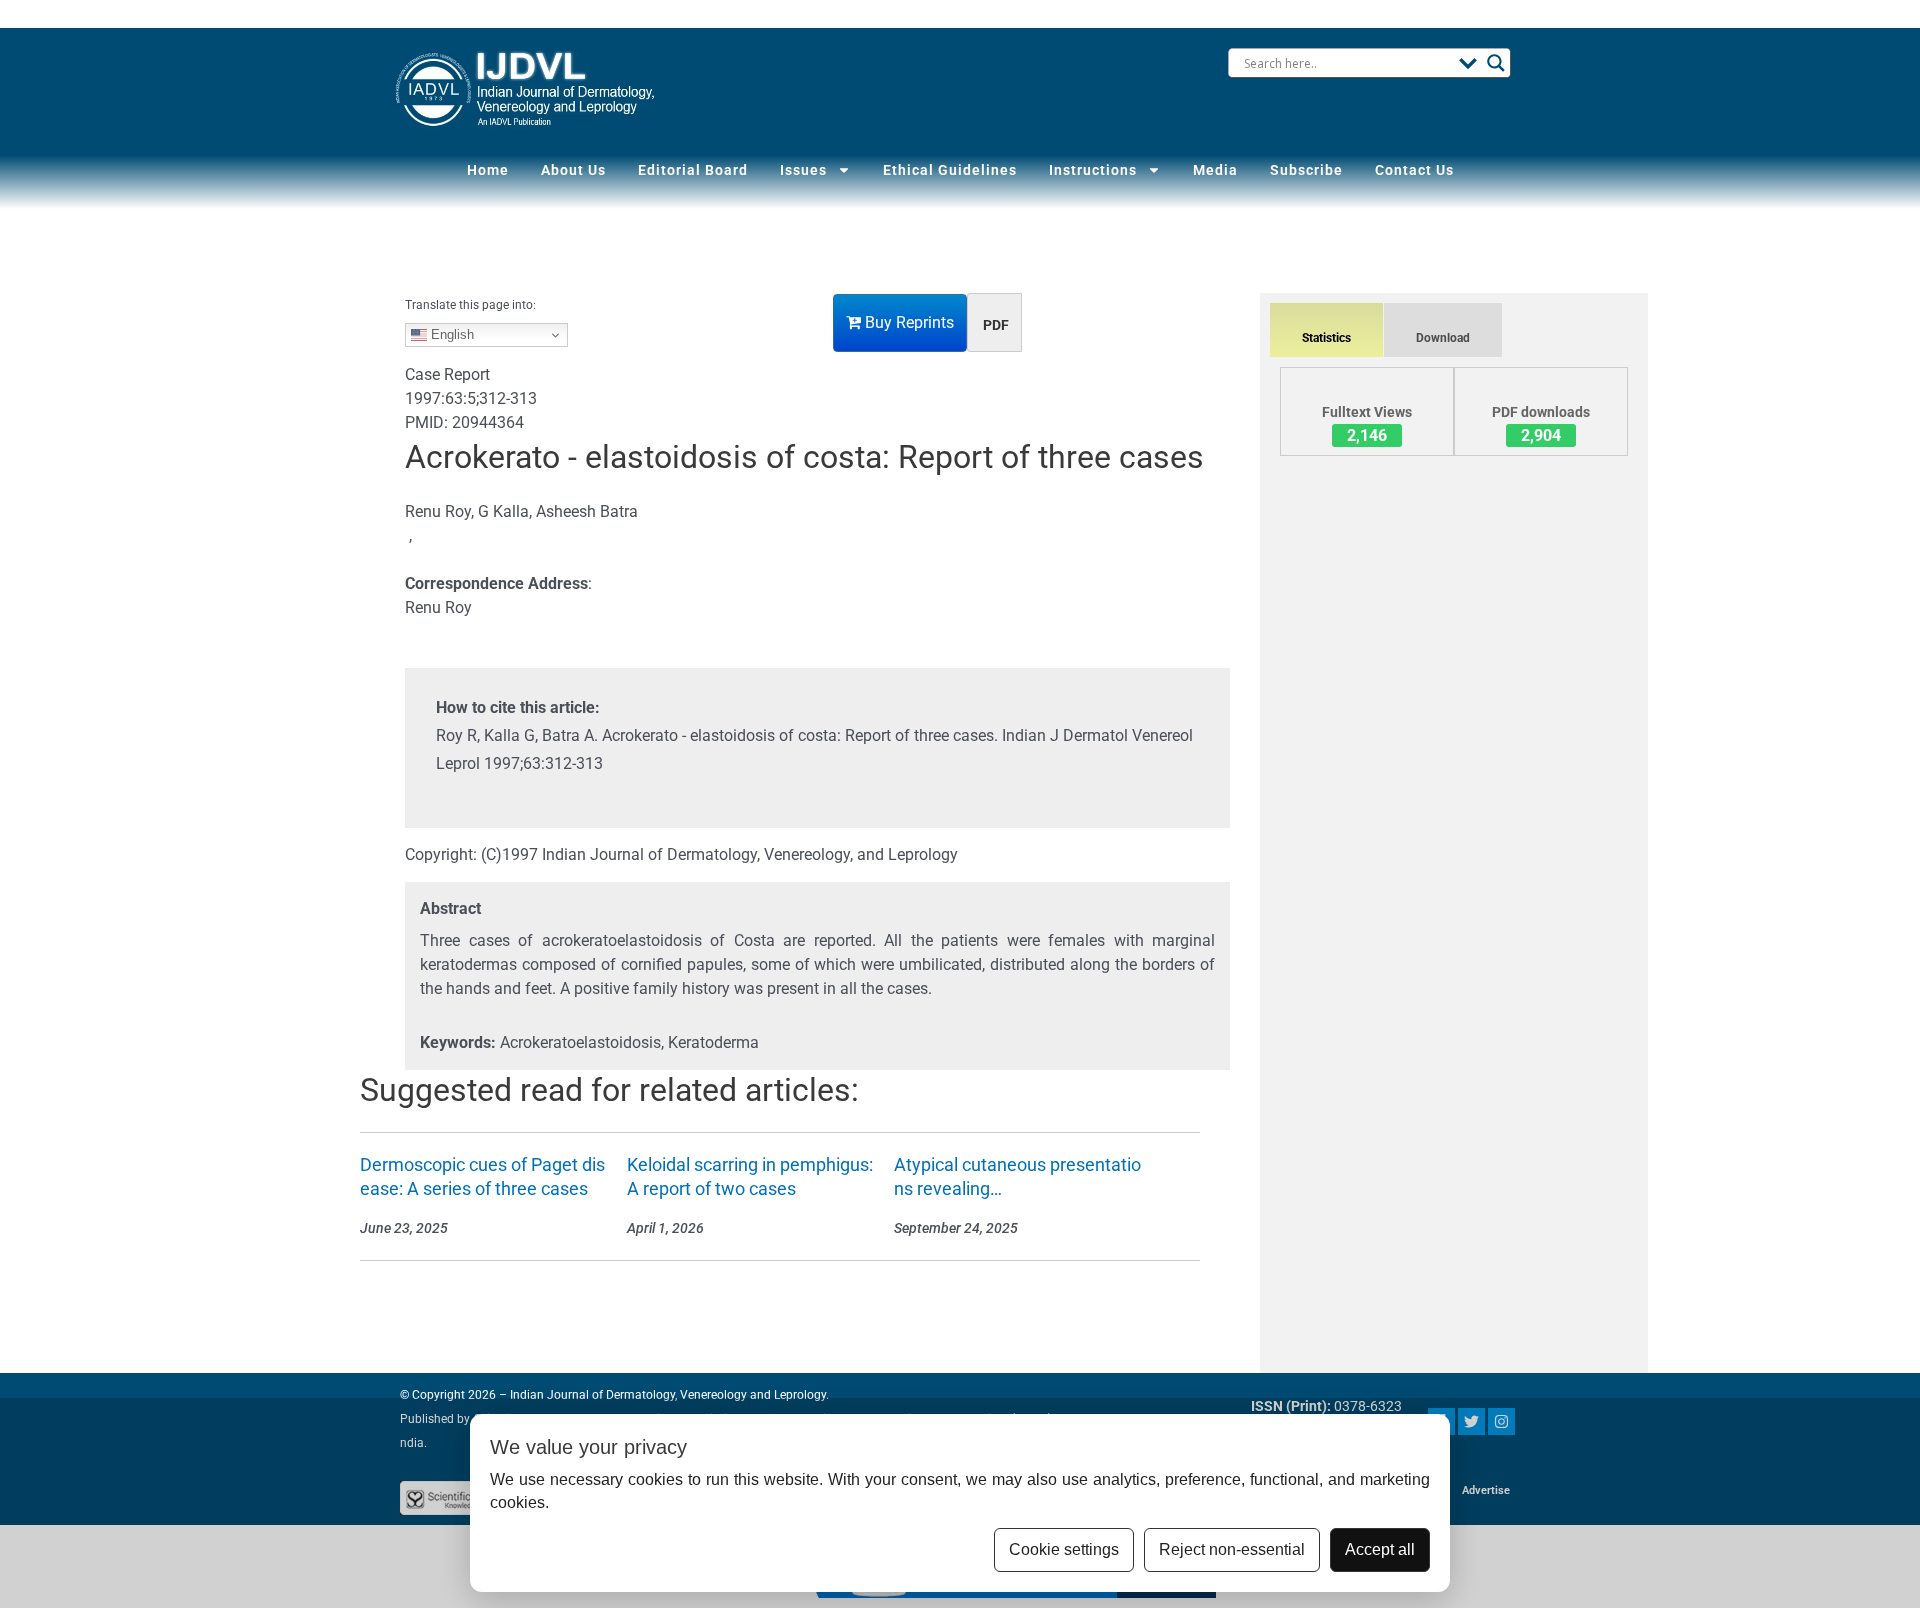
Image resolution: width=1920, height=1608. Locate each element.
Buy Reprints (907, 322)
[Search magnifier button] (1496, 63)
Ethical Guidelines (950, 170)
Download (1443, 338)
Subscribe (1306, 170)
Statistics (1326, 338)
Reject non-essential (1232, 1549)
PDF (996, 325)
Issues (803, 170)
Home (488, 170)
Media (1215, 170)
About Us (573, 170)
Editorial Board (693, 170)
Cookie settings (1064, 1549)
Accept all (1380, 1549)
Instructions (1093, 170)
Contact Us (1414, 170)
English (450, 334)
